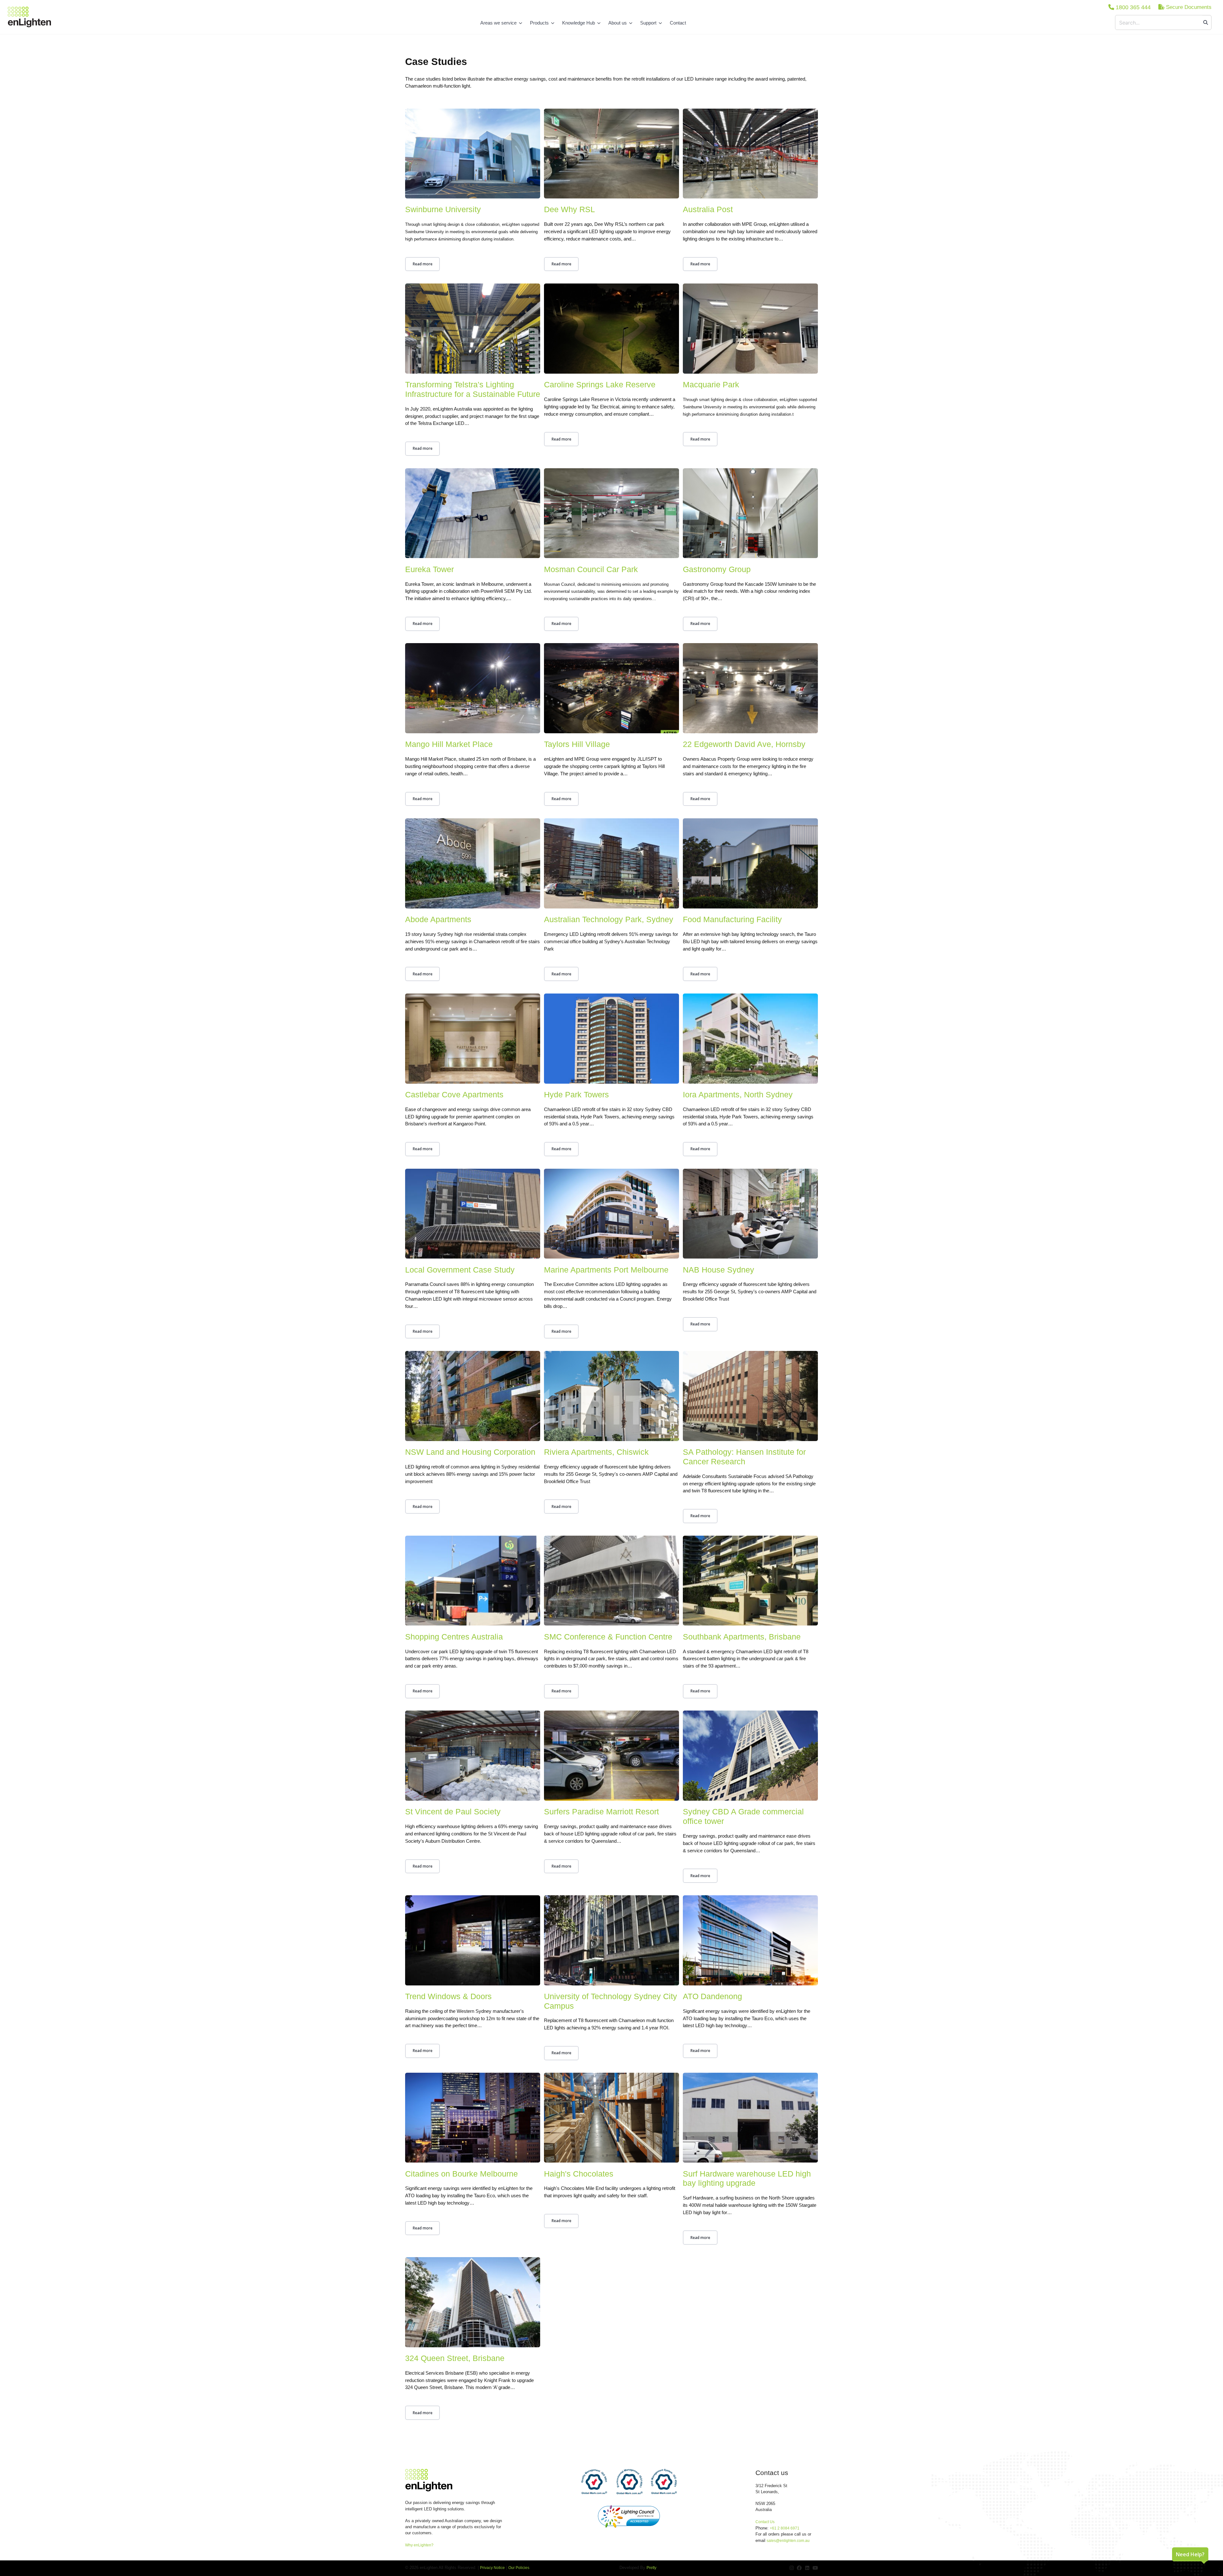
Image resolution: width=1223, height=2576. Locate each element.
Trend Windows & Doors (448, 1996)
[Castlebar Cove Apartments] (473, 1040)
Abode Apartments (438, 919)
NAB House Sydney (719, 1270)
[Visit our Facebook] (799, 2568)
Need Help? (1190, 2554)
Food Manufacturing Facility (732, 919)
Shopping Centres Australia (454, 1637)
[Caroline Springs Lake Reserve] (611, 330)
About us (618, 23)
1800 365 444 (1132, 7)
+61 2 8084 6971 (785, 2528)
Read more (423, 264)
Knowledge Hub (579, 23)
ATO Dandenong (712, 1996)
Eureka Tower (429, 569)
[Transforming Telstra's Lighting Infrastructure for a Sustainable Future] (473, 330)
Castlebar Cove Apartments (454, 1095)
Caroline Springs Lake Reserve (600, 385)
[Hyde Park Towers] (611, 1040)
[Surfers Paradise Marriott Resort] (611, 1757)
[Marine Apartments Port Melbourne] (611, 1215)
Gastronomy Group (717, 569)
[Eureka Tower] (473, 514)
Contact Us (765, 2522)
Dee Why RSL (569, 209)
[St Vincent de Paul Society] (473, 1757)
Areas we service (498, 23)
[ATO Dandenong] (750, 1941)
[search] (1206, 22)
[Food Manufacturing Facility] (750, 864)
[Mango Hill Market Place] (473, 689)
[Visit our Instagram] (792, 2568)
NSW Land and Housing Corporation (470, 1452)
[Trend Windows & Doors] (473, 1941)
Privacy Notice (492, 2568)
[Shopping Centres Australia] (473, 1582)
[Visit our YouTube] (815, 2568)
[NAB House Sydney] (750, 1215)
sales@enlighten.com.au (788, 2541)
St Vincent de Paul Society (453, 1812)
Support (648, 23)
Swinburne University (443, 209)
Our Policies (519, 2568)
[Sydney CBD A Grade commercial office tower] (750, 1757)
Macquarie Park (711, 385)
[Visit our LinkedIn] (807, 2568)
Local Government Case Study (460, 1270)
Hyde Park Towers (576, 1095)
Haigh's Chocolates (579, 2174)
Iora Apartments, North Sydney (738, 1095)
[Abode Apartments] (473, 864)
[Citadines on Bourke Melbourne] (473, 2119)
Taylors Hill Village (577, 744)
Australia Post (708, 209)
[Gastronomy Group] (750, 514)
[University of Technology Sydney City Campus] (611, 1941)
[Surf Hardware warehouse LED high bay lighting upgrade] (750, 2119)
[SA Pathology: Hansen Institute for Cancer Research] (750, 1397)
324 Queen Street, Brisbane (455, 2358)
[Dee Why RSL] (611, 155)
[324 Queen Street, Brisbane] (473, 2303)
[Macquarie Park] (750, 330)
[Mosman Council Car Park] (611, 514)
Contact (678, 23)
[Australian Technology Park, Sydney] (611, 864)
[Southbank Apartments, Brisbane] (750, 1582)
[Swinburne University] (473, 155)
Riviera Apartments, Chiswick (596, 1452)
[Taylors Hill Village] (611, 689)
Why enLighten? (419, 2545)
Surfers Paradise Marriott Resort (601, 1812)
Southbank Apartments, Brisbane (742, 1637)
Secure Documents (1188, 7)
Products (539, 23)
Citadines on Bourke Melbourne (461, 2174)
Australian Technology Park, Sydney (609, 919)
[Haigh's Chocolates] (611, 2119)
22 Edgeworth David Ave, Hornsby (744, 744)
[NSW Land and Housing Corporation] (473, 1397)
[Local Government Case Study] (473, 1215)
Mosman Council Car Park (591, 569)
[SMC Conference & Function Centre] (611, 1582)
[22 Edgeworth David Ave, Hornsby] (750, 689)
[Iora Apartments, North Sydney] (750, 1040)
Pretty (651, 2568)
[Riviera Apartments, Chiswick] (611, 1397)
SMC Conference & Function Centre (608, 1637)
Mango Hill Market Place (449, 744)
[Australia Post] (750, 155)
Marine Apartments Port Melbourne (606, 1270)
